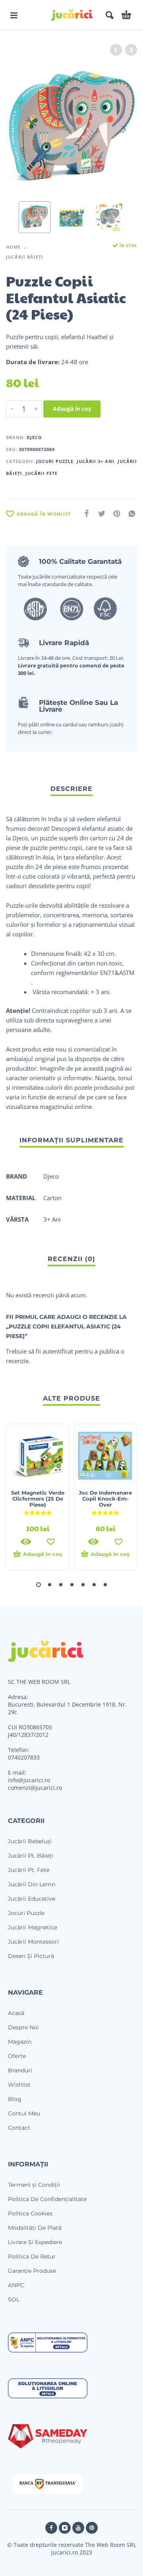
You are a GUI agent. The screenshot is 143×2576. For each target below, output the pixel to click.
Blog (15, 2099)
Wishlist (19, 2085)
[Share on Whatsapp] (129, 513)
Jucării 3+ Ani (96, 461)
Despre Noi (23, 2027)
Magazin (20, 2042)
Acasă (16, 2013)
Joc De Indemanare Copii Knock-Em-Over (105, 1499)
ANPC (16, 2285)
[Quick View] (26, 1542)
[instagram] (65, 2528)
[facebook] (51, 2528)
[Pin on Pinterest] (114, 513)
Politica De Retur (32, 2256)
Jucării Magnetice (33, 1927)
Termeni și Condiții (34, 2185)
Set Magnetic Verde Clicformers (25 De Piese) (38, 1499)
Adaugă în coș (72, 409)
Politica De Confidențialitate (47, 2199)
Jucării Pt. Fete (29, 1870)
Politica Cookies (30, 2213)
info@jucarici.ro (29, 1780)
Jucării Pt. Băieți (31, 1856)
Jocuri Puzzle (55, 461)
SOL (14, 2299)
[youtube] (78, 2528)
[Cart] (126, 15)
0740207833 (24, 1757)
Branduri (20, 2070)
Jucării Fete (42, 473)
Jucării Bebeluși (30, 1841)
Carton (52, 1198)
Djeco (34, 437)
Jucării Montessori (33, 1942)
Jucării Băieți (25, 257)
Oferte (17, 2056)
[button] (14, 15)
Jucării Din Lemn (32, 1884)
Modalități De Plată (35, 2228)
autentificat (58, 1351)
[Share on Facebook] (84, 513)
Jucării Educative (32, 1899)
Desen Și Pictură (31, 1956)
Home (13, 247)
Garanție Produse (32, 2271)
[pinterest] (92, 2528)
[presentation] (19, 129)
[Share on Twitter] (99, 513)
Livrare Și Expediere (35, 2242)
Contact (19, 2128)
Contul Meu (24, 2113)
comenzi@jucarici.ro (35, 1788)
